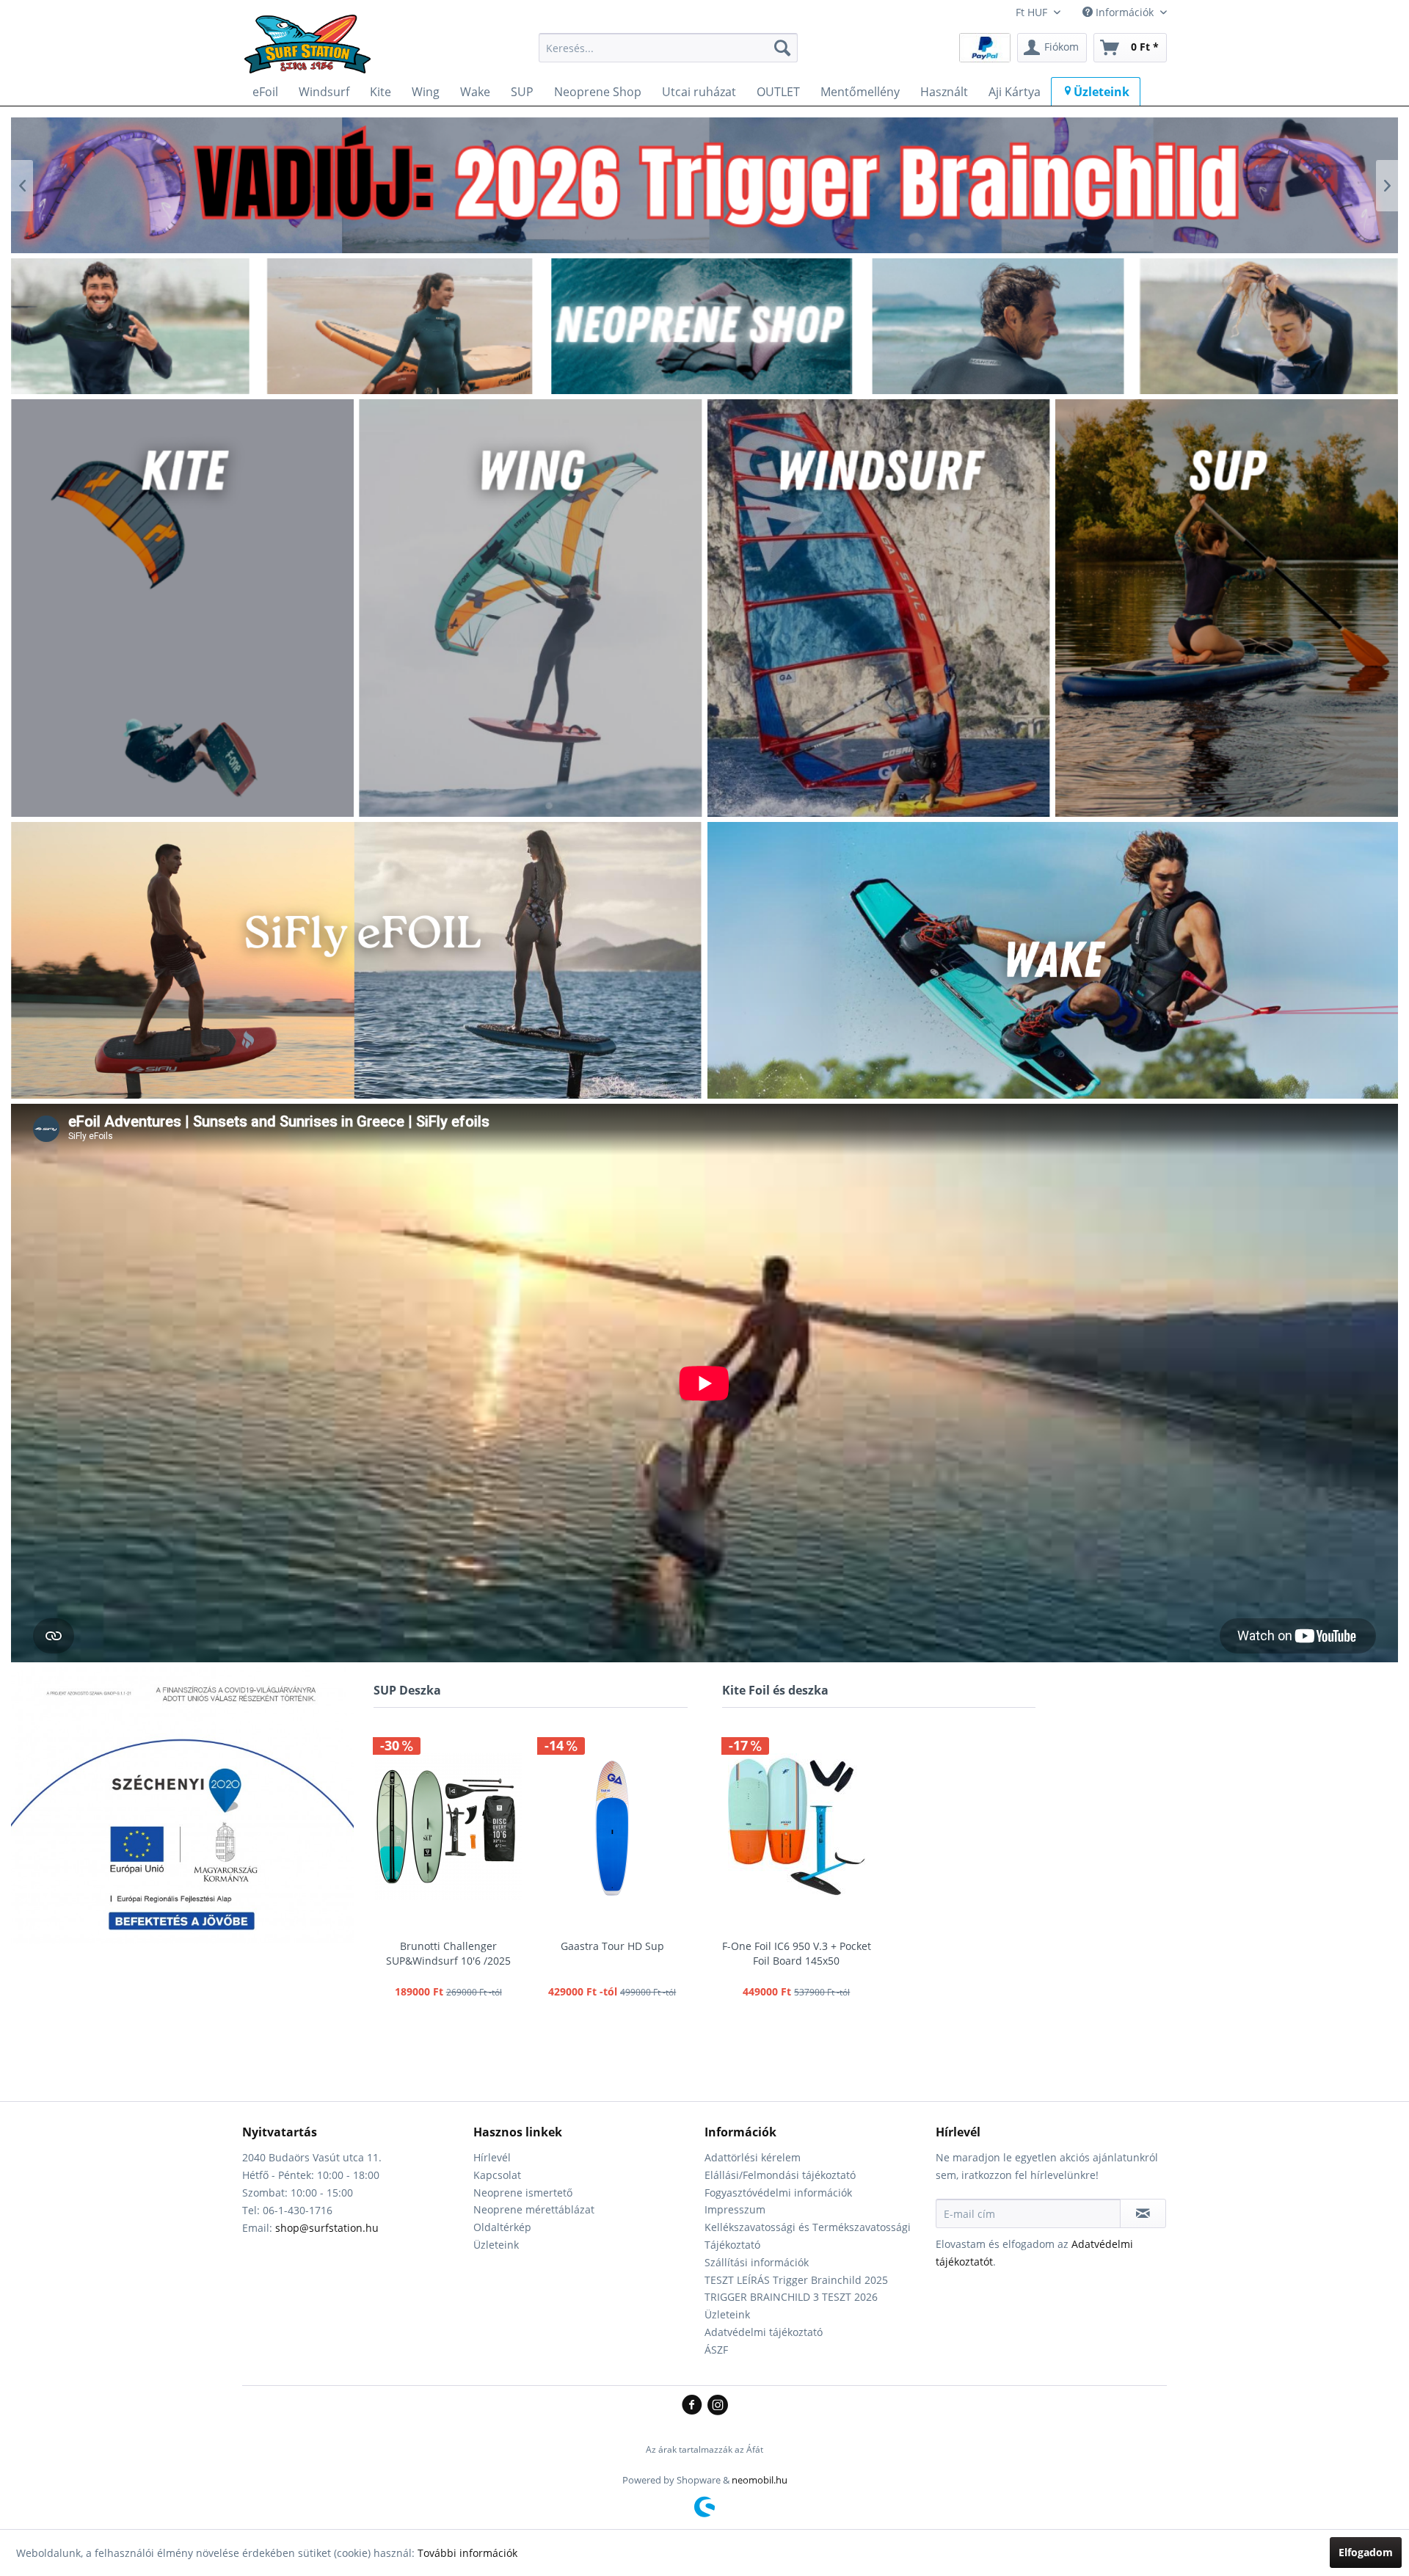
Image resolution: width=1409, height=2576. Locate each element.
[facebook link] (695, 2406)
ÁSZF (716, 2350)
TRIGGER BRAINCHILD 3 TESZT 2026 (791, 2297)
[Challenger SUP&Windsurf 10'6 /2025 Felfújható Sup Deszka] (448, 1827)
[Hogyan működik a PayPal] (985, 47)
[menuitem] (668, 48)
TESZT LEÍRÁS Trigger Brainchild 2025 (796, 2280)
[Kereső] (782, 48)
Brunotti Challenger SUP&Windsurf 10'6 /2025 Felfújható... (448, 1954)
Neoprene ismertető (523, 2193)
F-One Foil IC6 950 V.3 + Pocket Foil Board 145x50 (797, 1953)
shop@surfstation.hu (327, 2228)
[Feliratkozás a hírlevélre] (1143, 2213)
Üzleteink (496, 2245)
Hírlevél (492, 2157)
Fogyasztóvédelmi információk (778, 2193)
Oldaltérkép (502, 2227)
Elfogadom (1366, 2552)
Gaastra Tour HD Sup (612, 1946)
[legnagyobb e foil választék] (704, 185)
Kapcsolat (497, 2175)
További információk (467, 2553)
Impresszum (735, 2209)
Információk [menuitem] (1125, 12)
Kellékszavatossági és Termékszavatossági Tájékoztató (808, 2236)
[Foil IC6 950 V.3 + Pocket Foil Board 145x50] (797, 1827)
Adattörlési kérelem (753, 2157)
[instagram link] (718, 2406)
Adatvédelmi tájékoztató (764, 2332)
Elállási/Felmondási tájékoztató (780, 2175)
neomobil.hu (760, 2480)
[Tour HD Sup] (613, 1827)
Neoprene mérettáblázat (534, 2209)
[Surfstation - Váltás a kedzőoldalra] (313, 51)
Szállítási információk (757, 2262)
